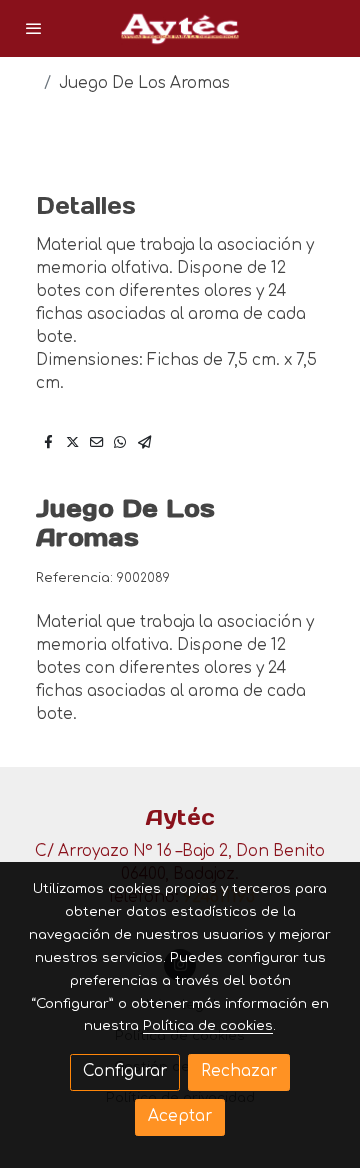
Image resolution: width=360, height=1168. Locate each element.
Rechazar (239, 1071)
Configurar (125, 1071)
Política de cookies (208, 1025)
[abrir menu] (34, 28)
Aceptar (180, 1116)
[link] (180, 28)
